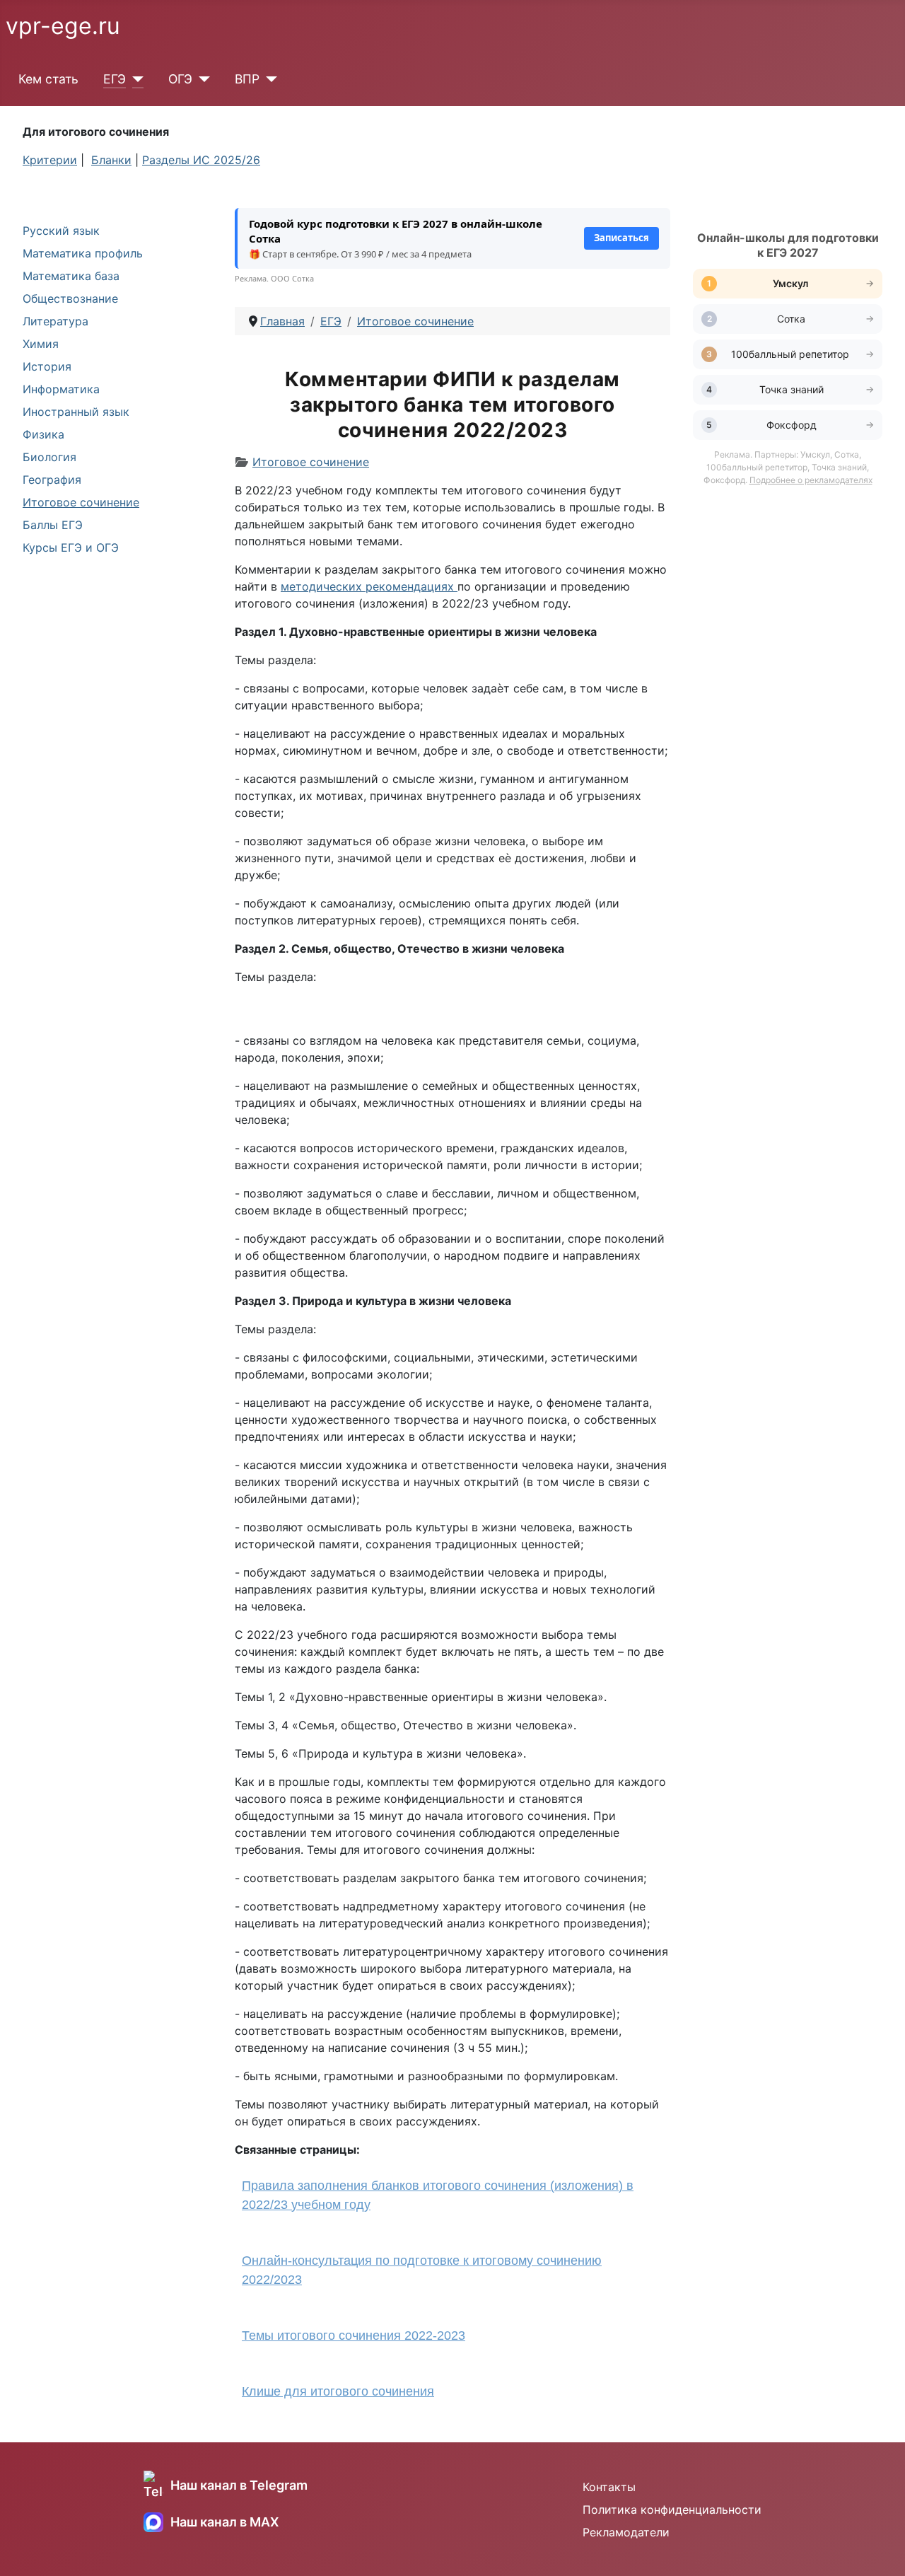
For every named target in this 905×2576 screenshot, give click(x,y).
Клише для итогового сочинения (338, 2391)
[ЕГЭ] (135, 79)
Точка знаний (792, 389)
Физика (43, 434)
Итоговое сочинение (81, 502)
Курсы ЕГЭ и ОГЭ (71, 547)
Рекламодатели (626, 2532)
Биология (49, 457)
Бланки (111, 160)
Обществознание (70, 298)
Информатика (61, 389)
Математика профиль (83, 253)
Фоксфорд (792, 425)
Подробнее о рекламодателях (811, 480)
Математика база (71, 276)
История (47, 366)
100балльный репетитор (792, 354)
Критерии (50, 160)
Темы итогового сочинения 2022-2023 (354, 2336)
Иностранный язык (76, 412)
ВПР (247, 79)
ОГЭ (180, 79)
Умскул (792, 283)
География (52, 480)
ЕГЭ (115, 79)
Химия (41, 344)
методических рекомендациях (369, 586)
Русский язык (61, 231)
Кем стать (48, 79)
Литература (56, 321)
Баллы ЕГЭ (53, 525)
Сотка (791, 319)
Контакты (609, 2487)
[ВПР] (268, 79)
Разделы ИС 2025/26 (201, 160)
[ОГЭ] (201, 79)
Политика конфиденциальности (672, 2510)
